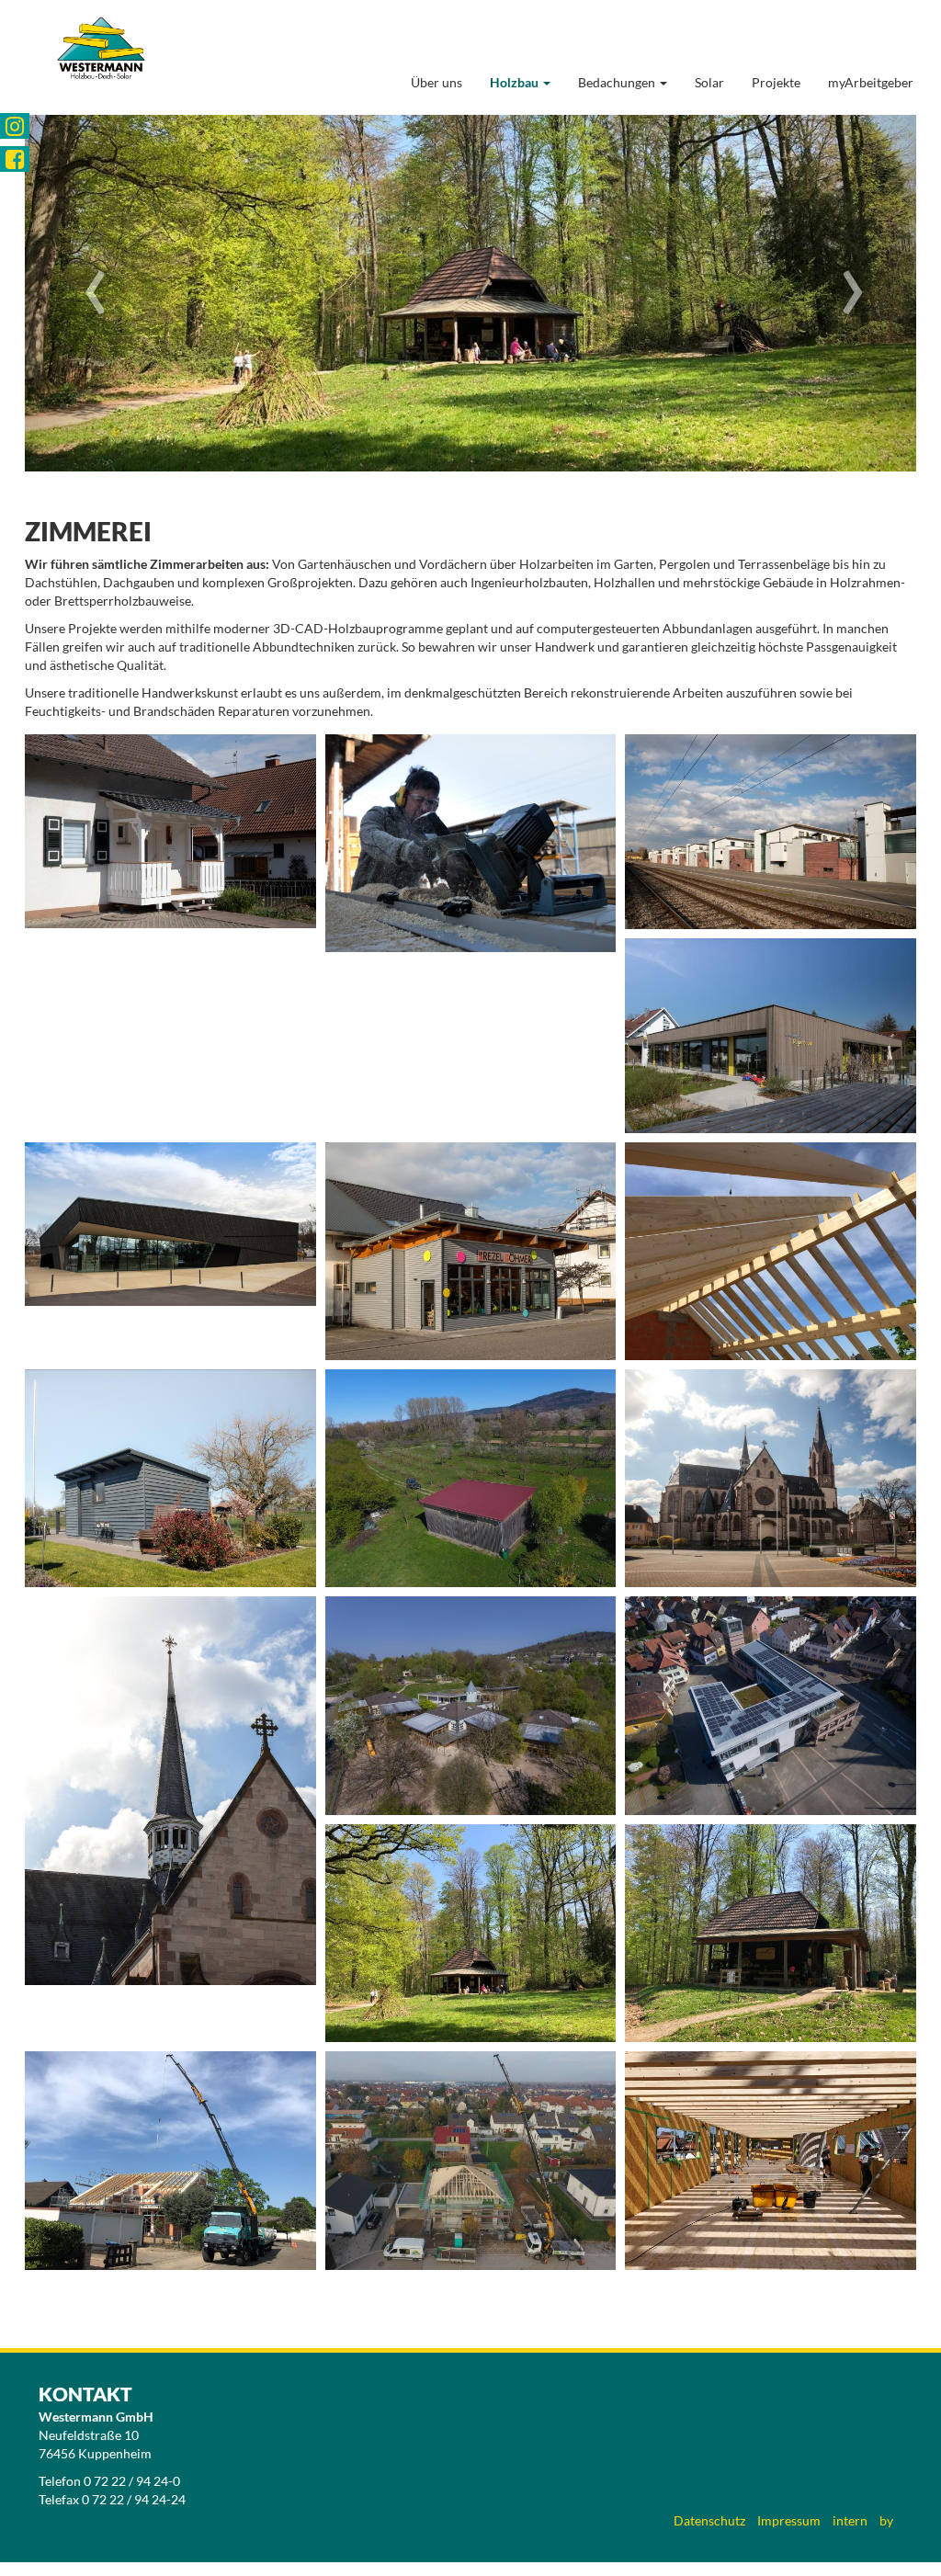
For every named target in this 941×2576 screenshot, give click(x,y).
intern (850, 2520)
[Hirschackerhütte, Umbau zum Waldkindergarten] (471, 1933)
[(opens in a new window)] (15, 126)
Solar (709, 82)
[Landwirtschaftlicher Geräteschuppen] (471, 1478)
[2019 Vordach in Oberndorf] (170, 831)
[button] (92, 293)
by (886, 2520)
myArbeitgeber (871, 82)
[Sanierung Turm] (771, 1478)
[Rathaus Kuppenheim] (771, 1705)
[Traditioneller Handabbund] (471, 843)
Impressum (789, 2520)
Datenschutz (709, 2520)
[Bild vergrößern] (771, 1251)
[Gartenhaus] (170, 1478)
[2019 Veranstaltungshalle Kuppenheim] (170, 1224)
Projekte (776, 82)
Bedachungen (618, 82)
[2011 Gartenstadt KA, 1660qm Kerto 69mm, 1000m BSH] (771, 832)
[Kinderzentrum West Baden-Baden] (471, 1705)
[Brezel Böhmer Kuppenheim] (471, 1251)
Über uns (436, 82)
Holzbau (516, 82)
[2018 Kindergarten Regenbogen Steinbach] (771, 1036)
